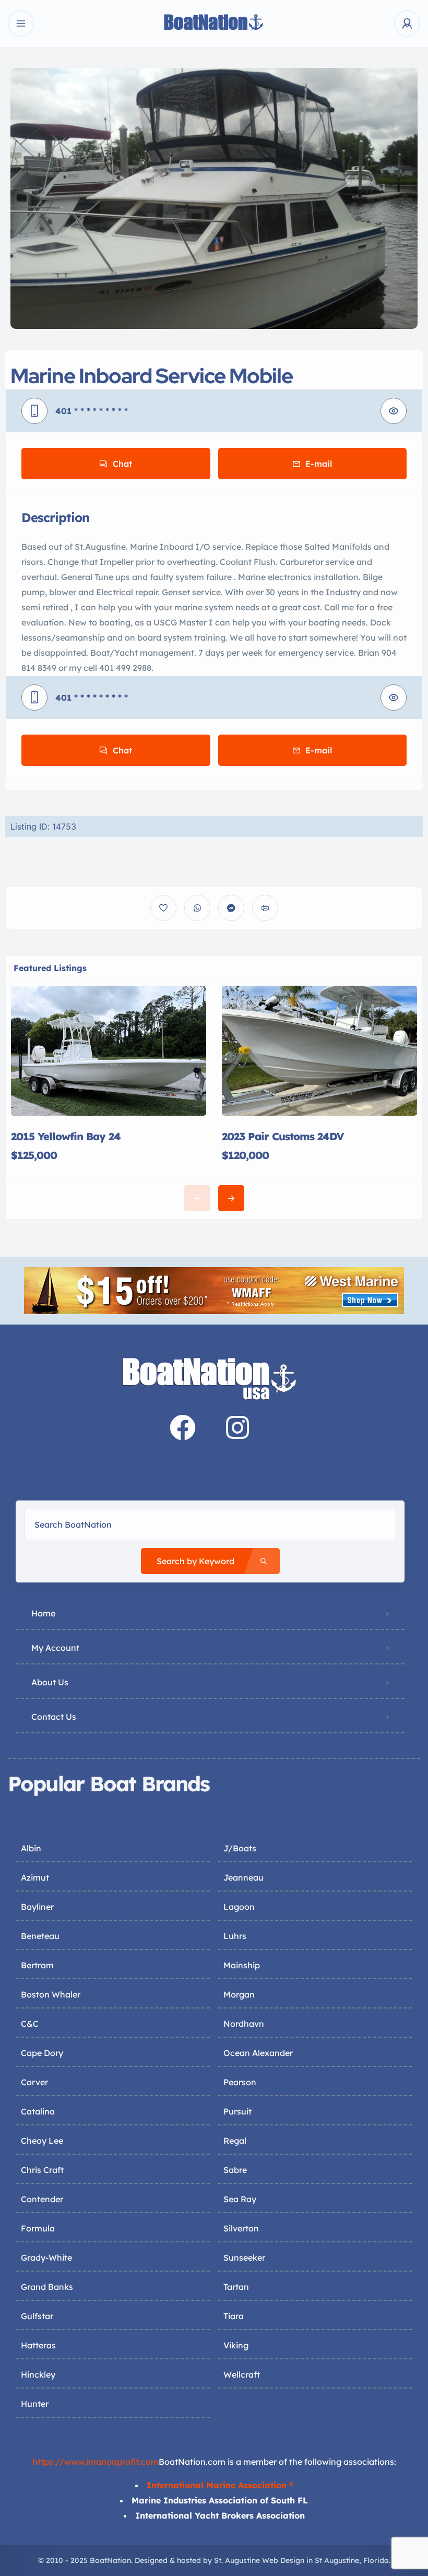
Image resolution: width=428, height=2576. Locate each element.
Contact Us (54, 1717)
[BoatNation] (214, 24)
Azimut (35, 1877)
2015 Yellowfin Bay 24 (66, 1136)
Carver (34, 2082)
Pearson (240, 2082)
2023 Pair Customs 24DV (283, 1136)
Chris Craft (42, 2170)
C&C (30, 2024)
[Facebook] (183, 1427)
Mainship (242, 1965)
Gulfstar (37, 2316)
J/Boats (240, 1848)
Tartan (236, 2287)
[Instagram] (237, 1427)
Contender (42, 2199)
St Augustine (337, 2560)
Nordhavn (244, 2024)
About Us (50, 1682)
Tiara (234, 2316)
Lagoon (239, 1907)
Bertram (37, 1965)
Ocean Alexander (258, 2053)
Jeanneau (243, 1877)
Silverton (241, 2228)
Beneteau (40, 1936)
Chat (122, 464)
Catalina (38, 2111)
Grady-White (46, 2258)
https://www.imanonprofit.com (96, 2462)
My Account (55, 1648)
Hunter (35, 2404)
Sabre (235, 2170)
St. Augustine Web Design (259, 2560)
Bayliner (37, 1907)
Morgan (239, 1994)
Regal (235, 2141)
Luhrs (235, 1936)
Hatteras (38, 2345)
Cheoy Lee (42, 2141)
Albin (31, 1848)
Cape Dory (42, 2053)
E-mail (319, 464)
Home (43, 1613)
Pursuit (237, 2111)
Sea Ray (240, 2199)
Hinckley (38, 2374)
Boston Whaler (51, 1994)
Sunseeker (244, 2258)
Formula (38, 2228)
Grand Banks (47, 2287)
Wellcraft (242, 2374)
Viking (236, 2345)
